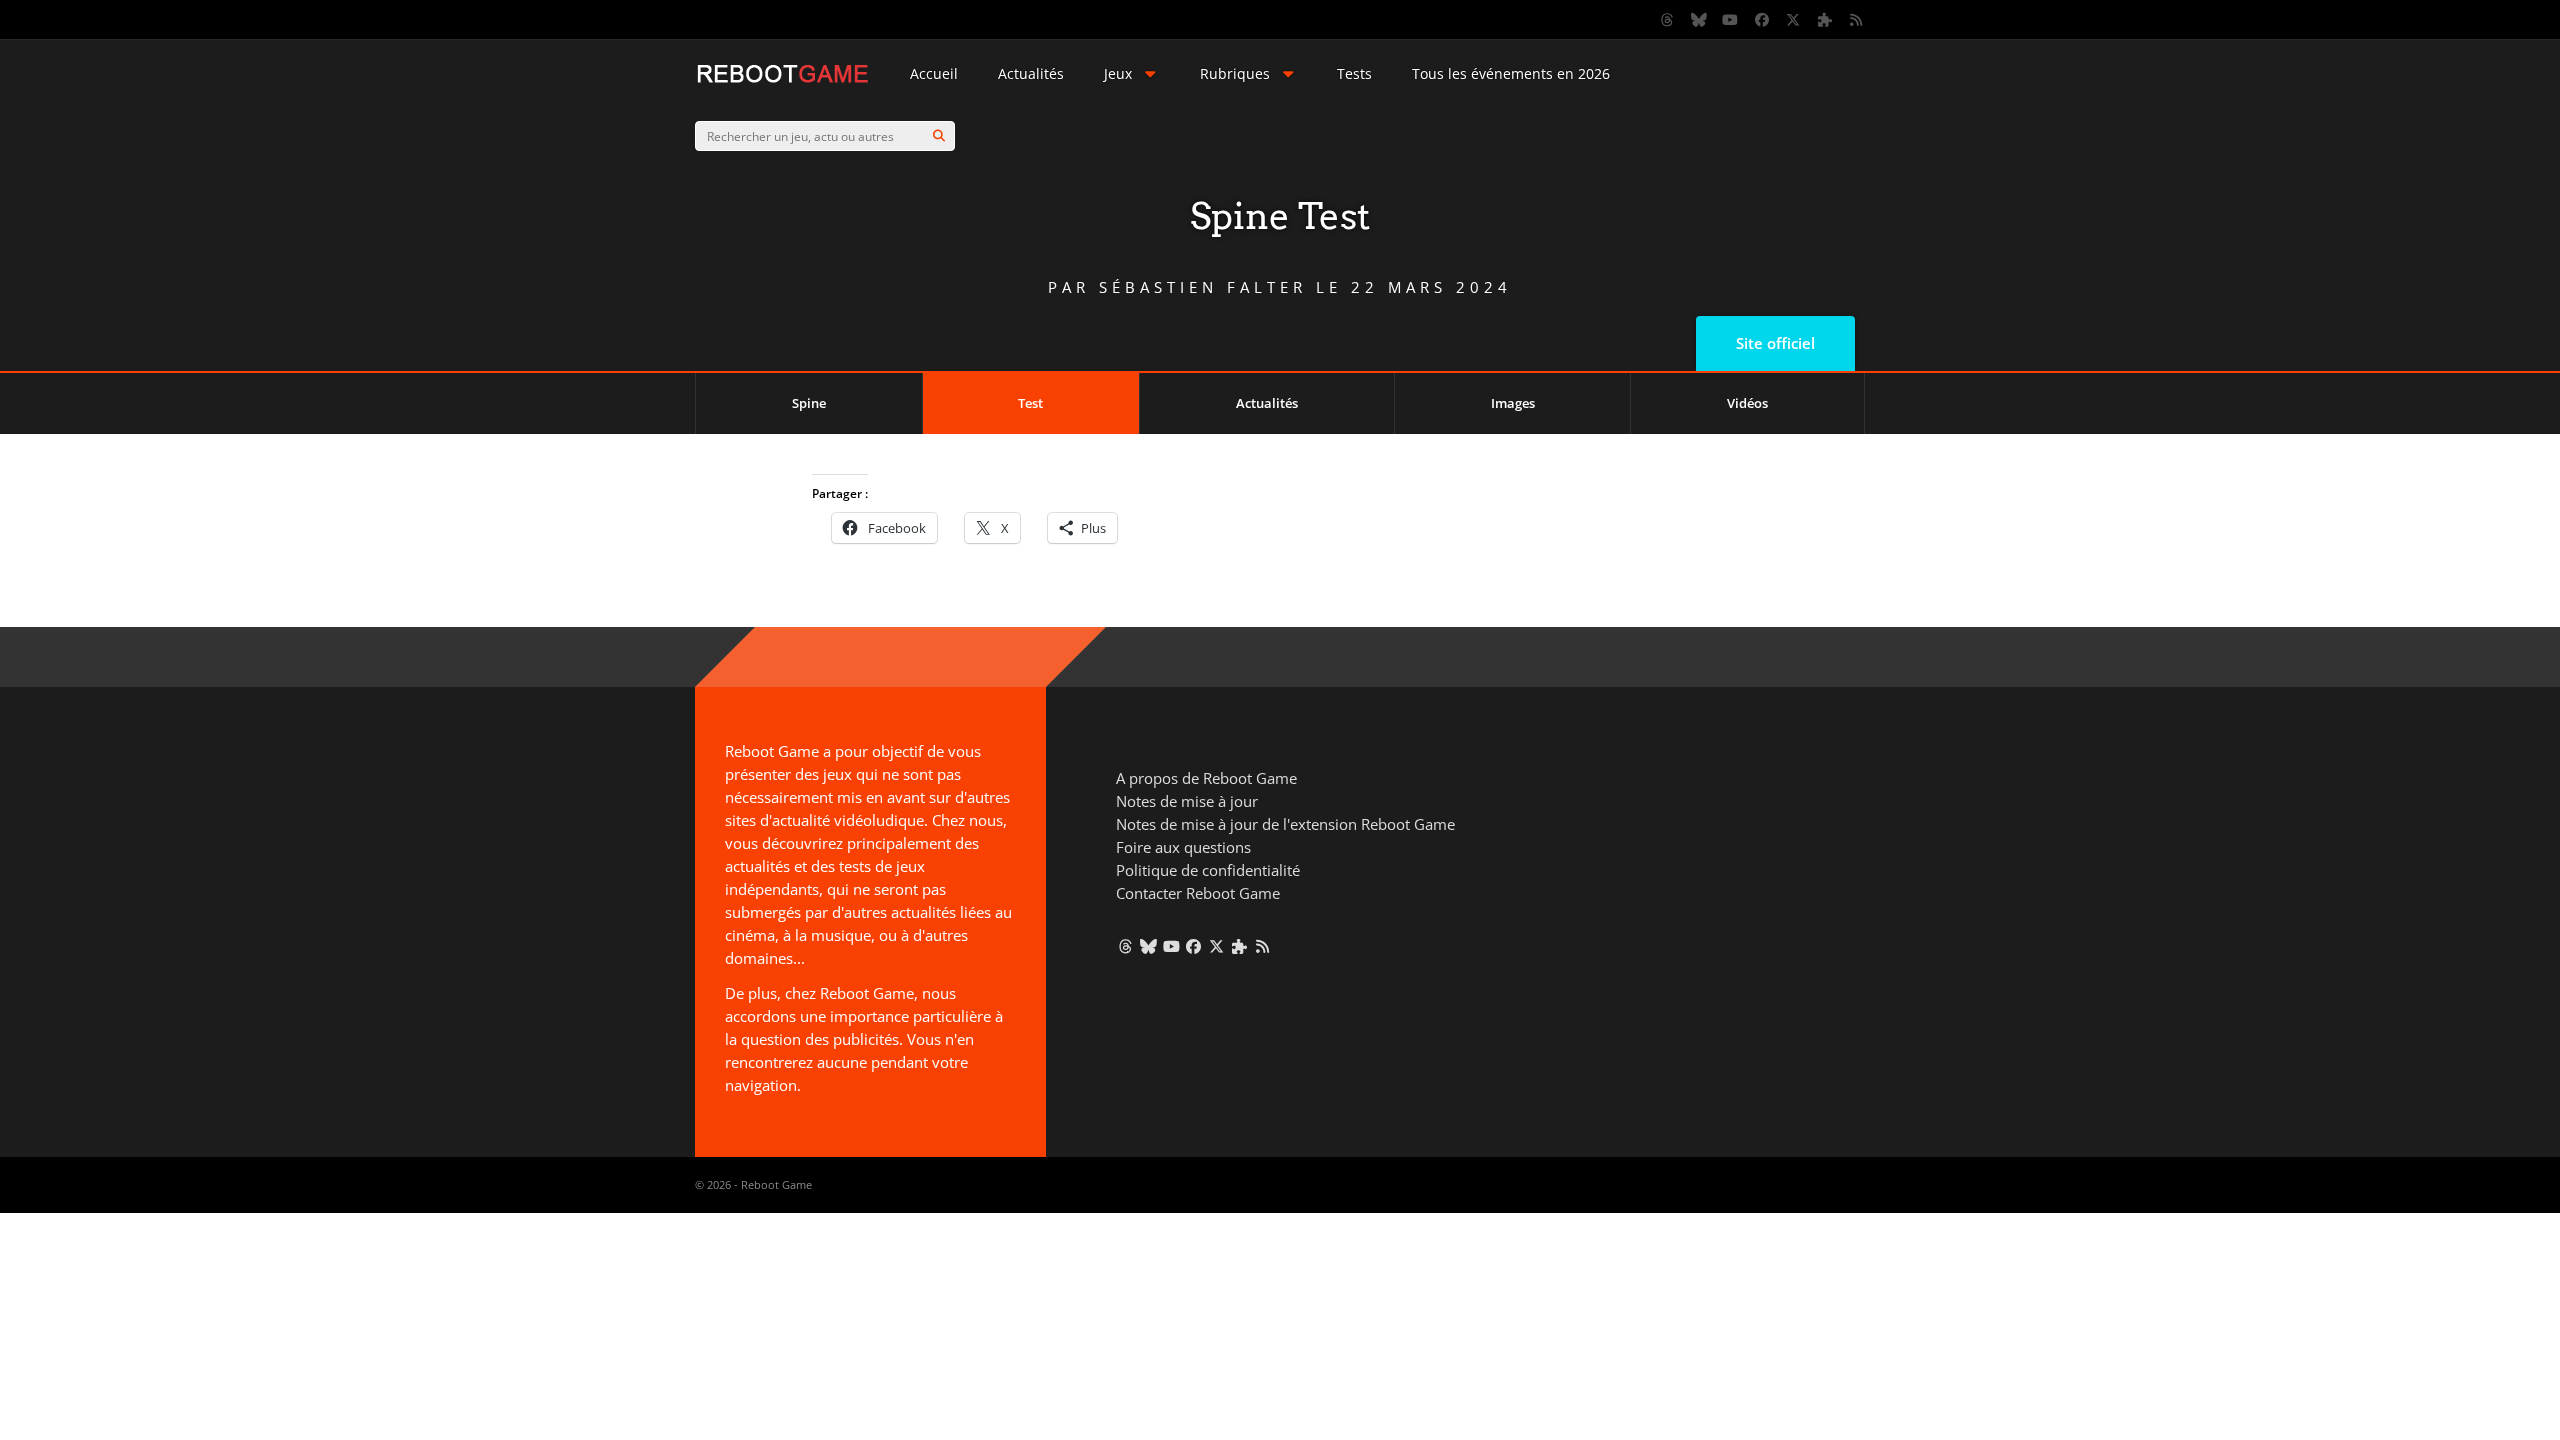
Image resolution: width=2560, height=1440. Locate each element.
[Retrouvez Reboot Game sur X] (1794, 20)
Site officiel (1775, 343)
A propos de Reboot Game (1206, 778)
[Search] (939, 136)
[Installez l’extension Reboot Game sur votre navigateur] (1825, 20)
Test (1030, 403)
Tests (1354, 73)
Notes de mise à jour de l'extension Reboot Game (1285, 824)
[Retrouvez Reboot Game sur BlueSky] (1699, 20)
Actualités (1031, 73)
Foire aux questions (1183, 847)
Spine (809, 403)
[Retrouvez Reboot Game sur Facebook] (1762, 20)
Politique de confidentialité (1208, 870)
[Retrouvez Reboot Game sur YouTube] (1731, 20)
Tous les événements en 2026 (1511, 73)
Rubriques (1235, 73)
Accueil (934, 73)
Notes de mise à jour (1187, 801)
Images (1513, 403)
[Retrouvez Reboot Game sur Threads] (1668, 20)
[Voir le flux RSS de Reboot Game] (1857, 20)
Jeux (1118, 73)
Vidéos (1747, 403)
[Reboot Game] (782, 80)
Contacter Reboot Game (1198, 893)
